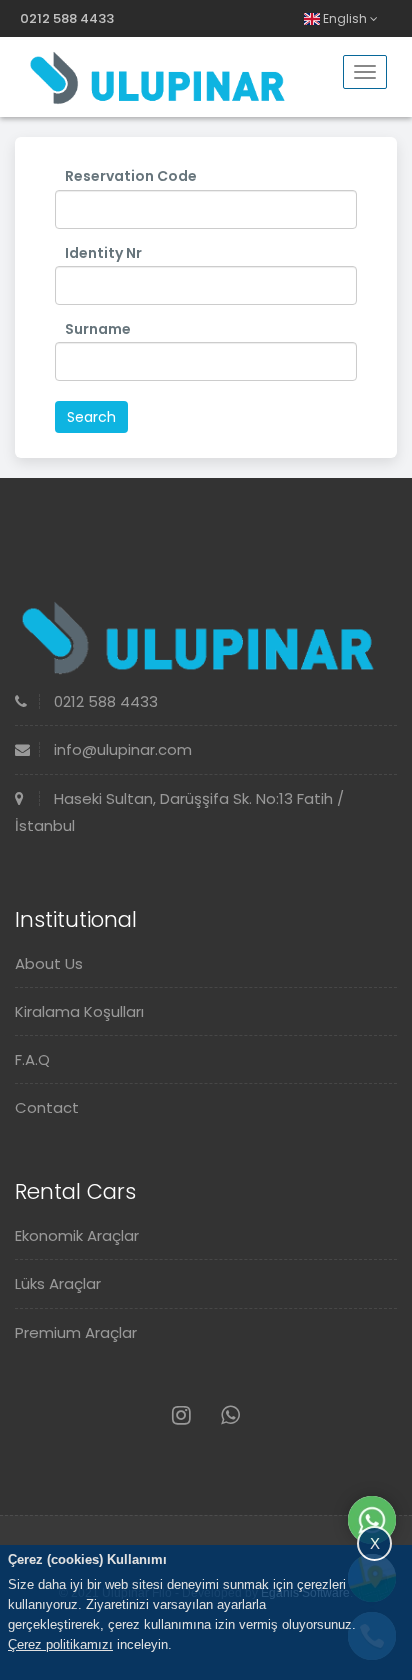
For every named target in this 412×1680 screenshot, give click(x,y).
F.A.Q (32, 1059)
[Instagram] (181, 1415)
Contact (47, 1107)
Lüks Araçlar (58, 1283)
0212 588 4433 (67, 18)
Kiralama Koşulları (79, 1011)
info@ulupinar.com (121, 749)
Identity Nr (103, 253)
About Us (49, 963)
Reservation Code (131, 176)
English (345, 18)
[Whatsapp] (230, 1415)
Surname (98, 329)
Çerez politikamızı (60, 1644)
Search (91, 417)
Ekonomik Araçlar (77, 1235)
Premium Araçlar (76, 1332)
